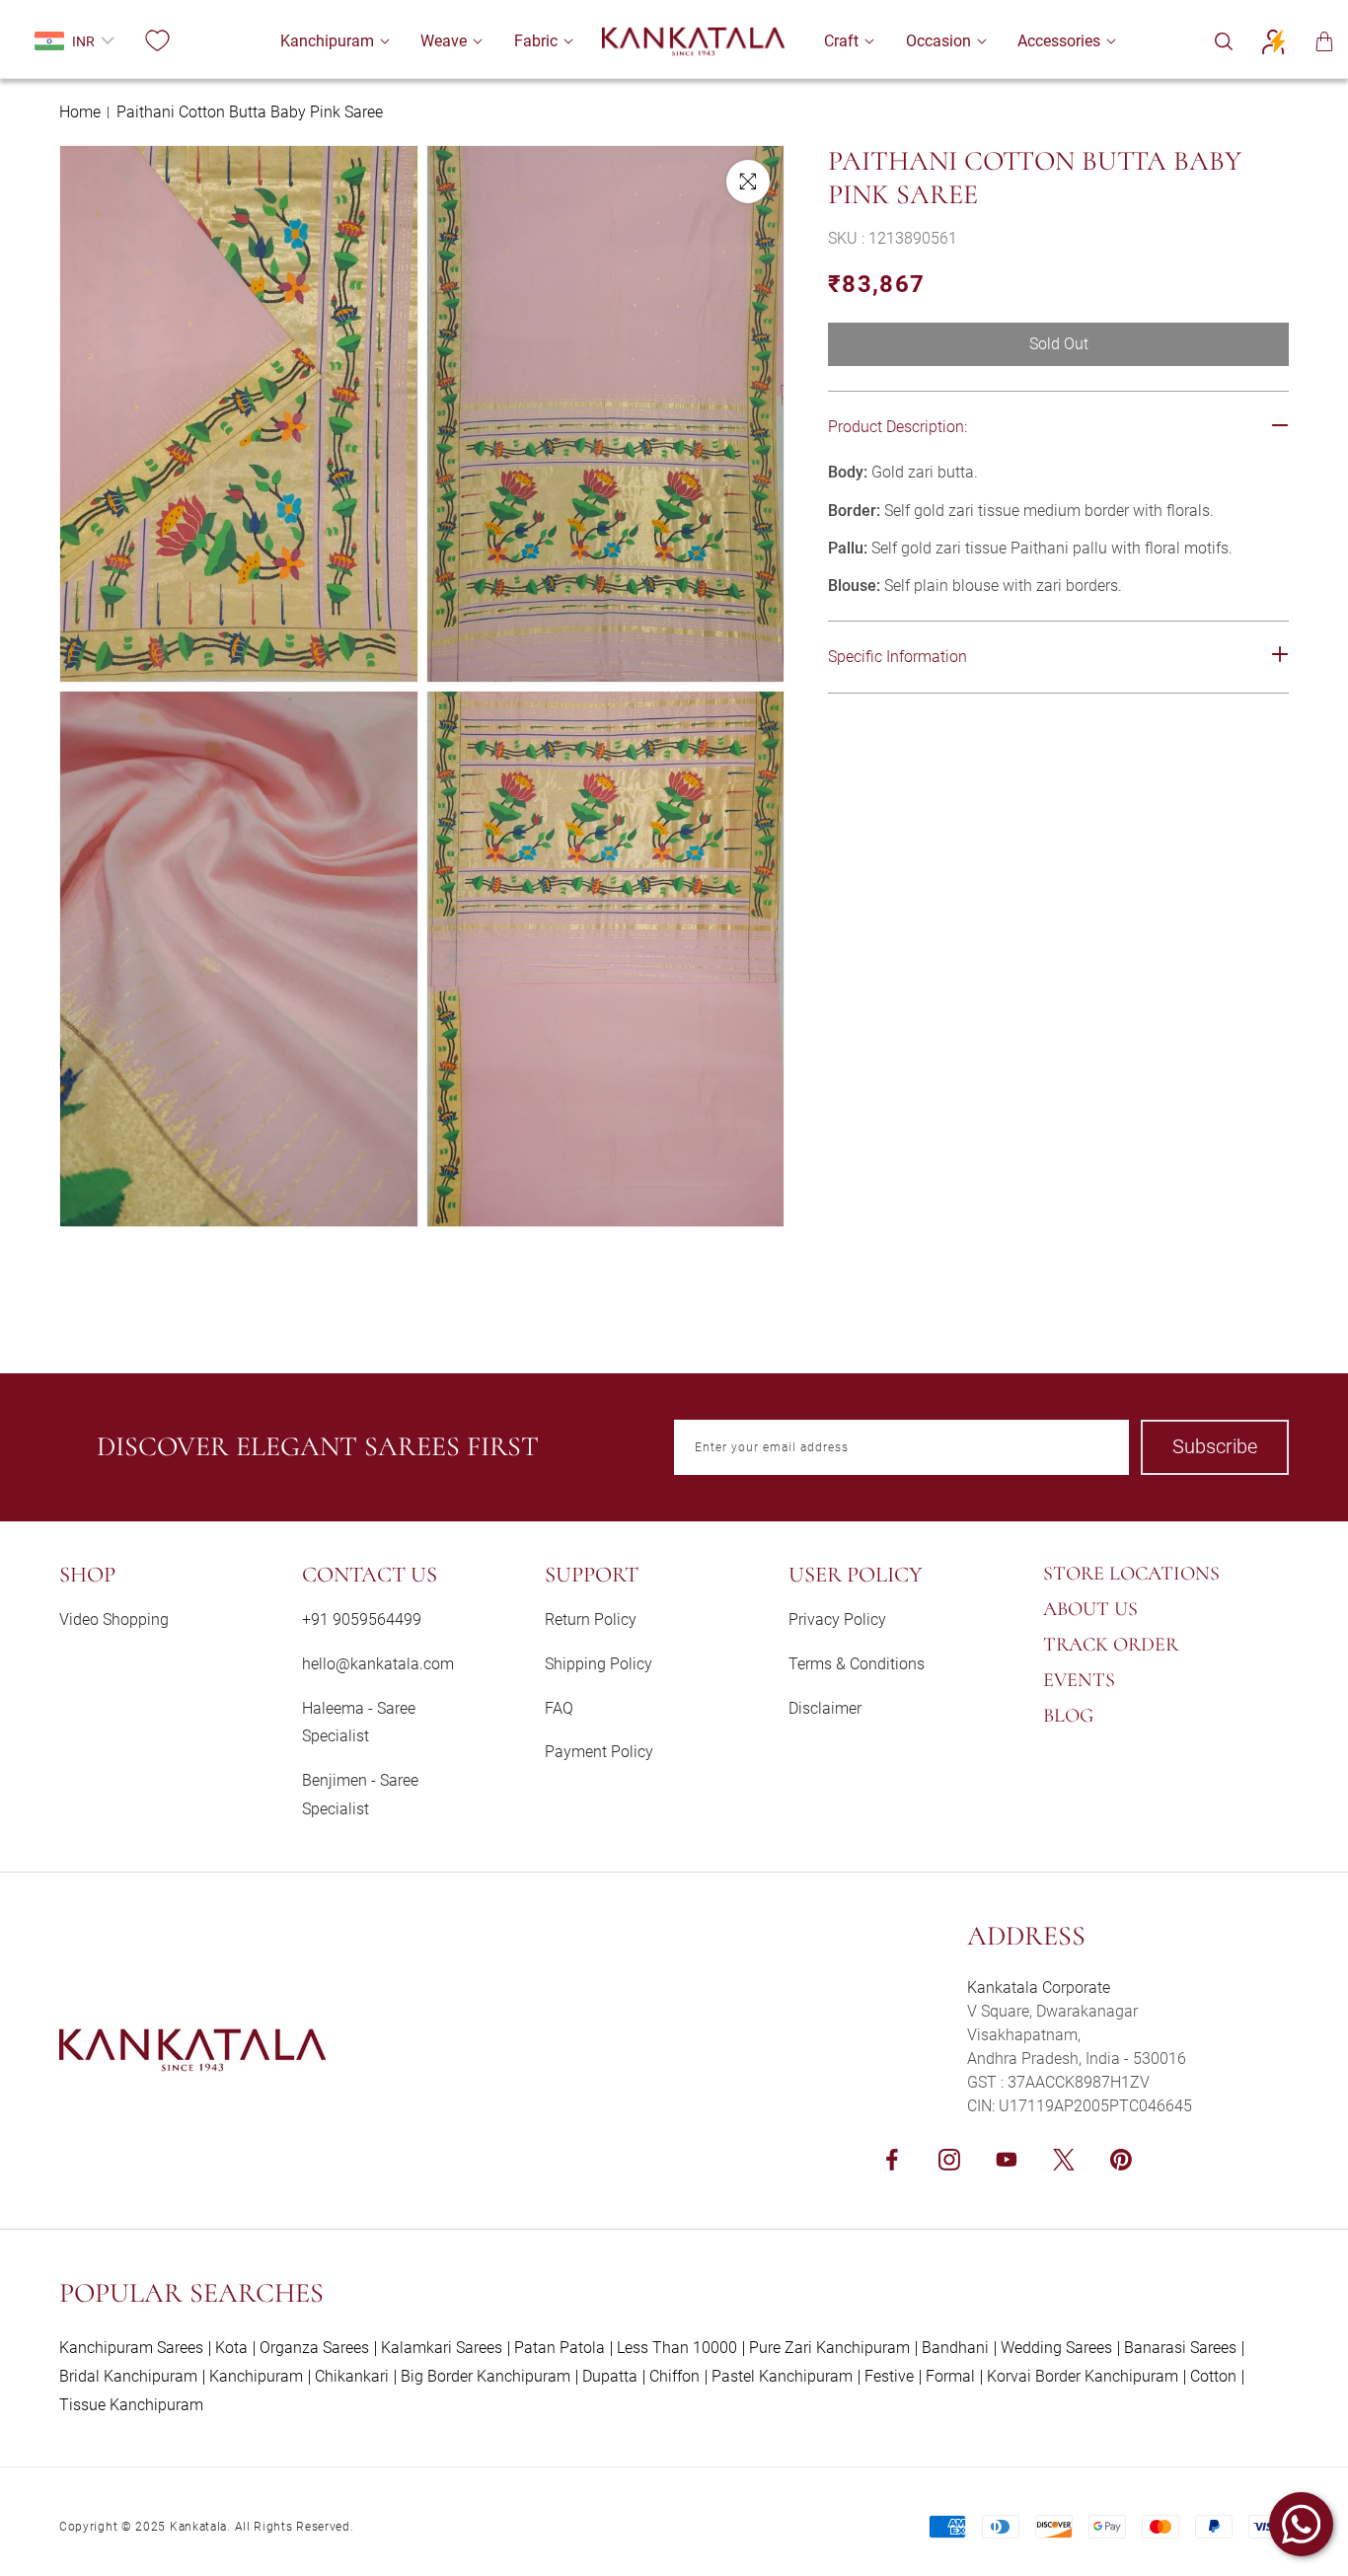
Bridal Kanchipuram (128, 2376)
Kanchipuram (256, 2376)
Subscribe (1215, 1446)
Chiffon (674, 2376)
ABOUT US (1090, 1609)
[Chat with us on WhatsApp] (1301, 2524)
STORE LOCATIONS (1131, 1574)
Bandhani (955, 2348)
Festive (889, 2376)
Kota (231, 2348)
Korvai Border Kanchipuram (1083, 2376)
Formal (950, 2376)
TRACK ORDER (1111, 1645)
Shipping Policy (599, 1664)
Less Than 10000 (677, 2348)
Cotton (1213, 2376)
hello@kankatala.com (378, 1664)
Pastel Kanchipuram (782, 2376)
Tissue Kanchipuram (131, 2405)
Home (80, 112)
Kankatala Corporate (1039, 1987)
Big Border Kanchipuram (486, 2376)
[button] (327, 41)
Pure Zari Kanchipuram (829, 2348)
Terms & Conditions (857, 1664)
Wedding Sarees (1056, 2348)
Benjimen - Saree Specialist (360, 1795)
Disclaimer (825, 1708)
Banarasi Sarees (1180, 2348)
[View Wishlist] (157, 41)
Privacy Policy (837, 1619)
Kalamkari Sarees (442, 2348)
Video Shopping (114, 1619)
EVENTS (1079, 1680)
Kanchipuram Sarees (131, 2348)
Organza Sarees (314, 2348)
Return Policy (591, 1619)
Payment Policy (599, 1752)
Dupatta (610, 2376)
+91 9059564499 (362, 1619)
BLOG (1068, 1716)
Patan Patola (560, 2348)
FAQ (559, 1708)
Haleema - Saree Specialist (359, 1723)
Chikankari (352, 2376)
